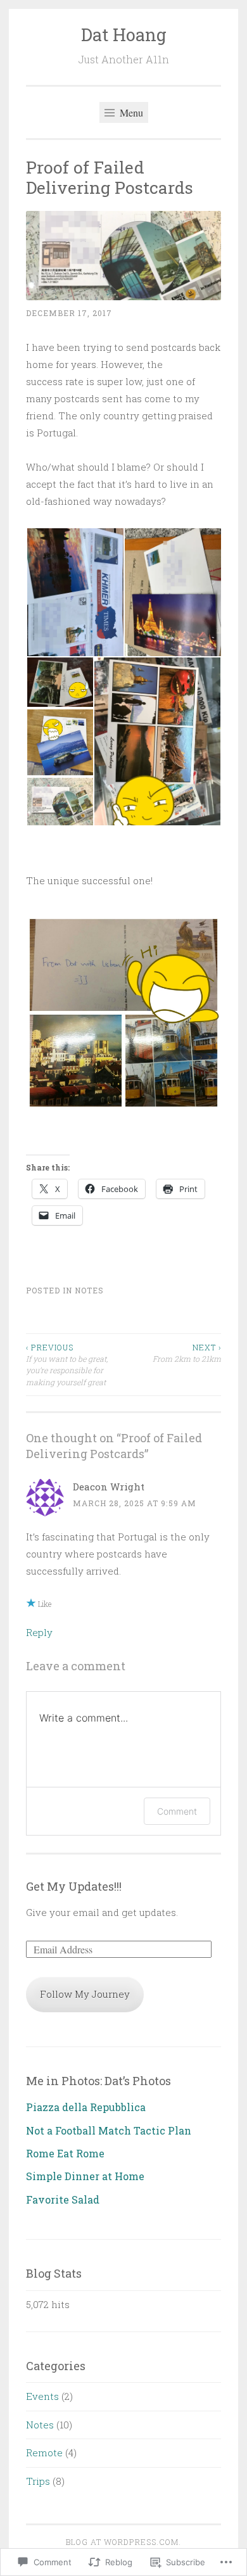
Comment (177, 1811)
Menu (130, 112)
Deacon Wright (109, 1487)
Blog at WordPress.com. (123, 2542)
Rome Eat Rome (65, 2153)
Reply (39, 1632)
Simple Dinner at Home (85, 2176)
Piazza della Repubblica (86, 2107)
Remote (44, 2452)
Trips (38, 2481)
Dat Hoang (124, 35)
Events (42, 2396)
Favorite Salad (63, 2199)
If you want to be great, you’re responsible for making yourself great (67, 1365)
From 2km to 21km (187, 1353)
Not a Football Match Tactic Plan (109, 2130)
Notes (89, 1290)
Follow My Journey (85, 1994)
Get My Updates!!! (74, 1886)
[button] (75, 592)
